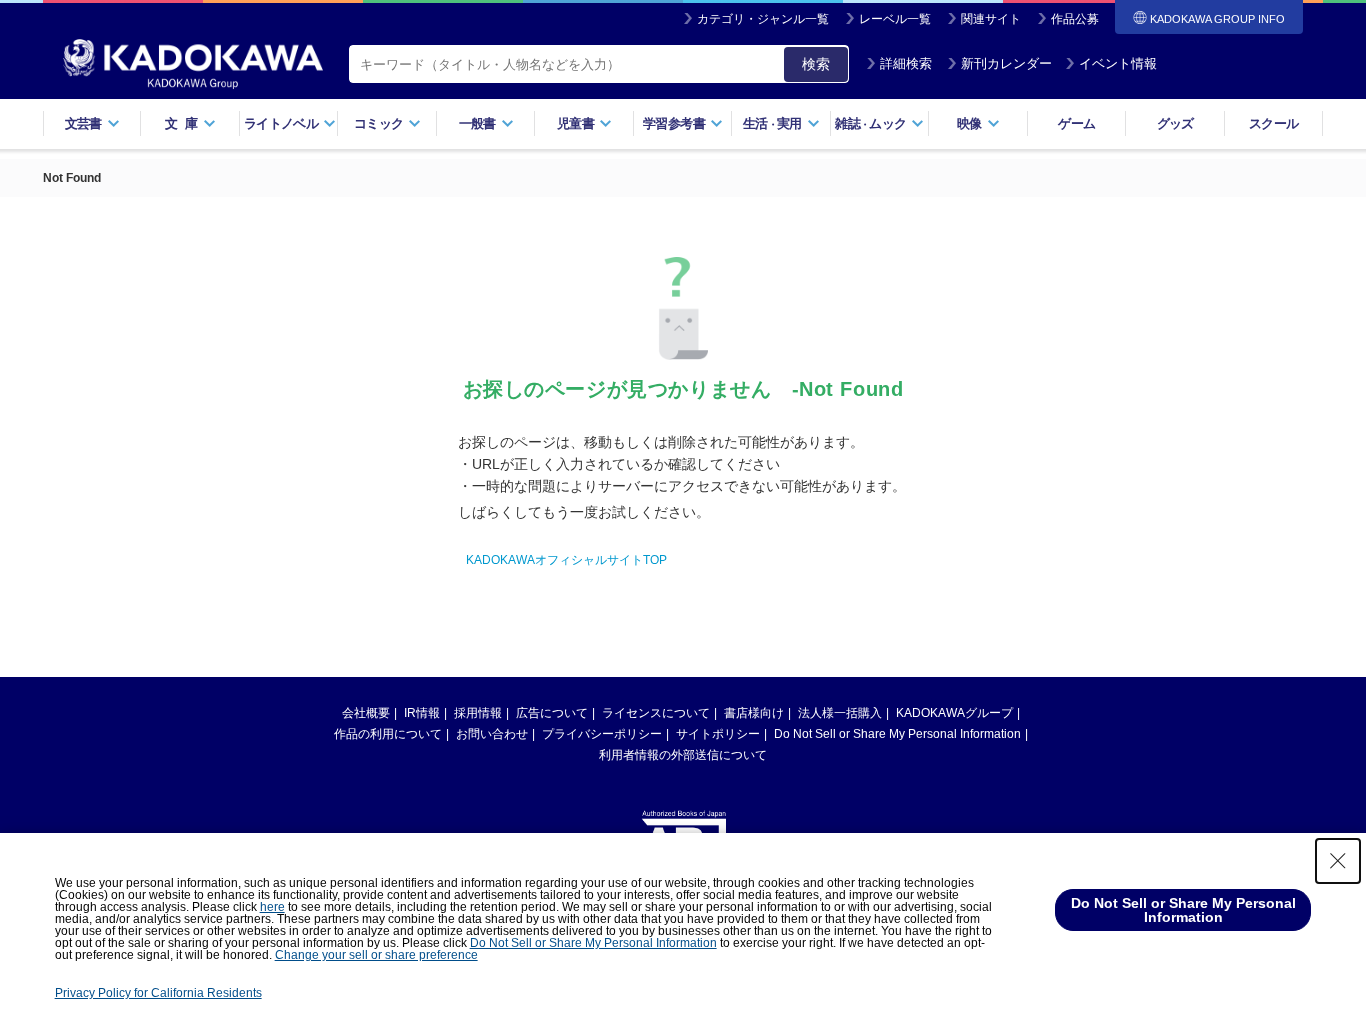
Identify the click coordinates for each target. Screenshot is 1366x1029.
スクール (1273, 123)
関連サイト (991, 19)
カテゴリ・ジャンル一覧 (763, 19)
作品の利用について (388, 734)
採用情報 (478, 713)
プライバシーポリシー (602, 734)
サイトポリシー (718, 734)
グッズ (1175, 123)
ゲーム (1076, 123)
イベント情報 (1118, 63)
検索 (816, 64)
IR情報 (422, 713)
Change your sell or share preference (376, 955)
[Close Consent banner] (1338, 861)
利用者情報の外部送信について (683, 755)
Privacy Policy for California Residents (158, 993)
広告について (552, 713)
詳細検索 (906, 63)
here (272, 907)
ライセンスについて (656, 713)
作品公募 (1075, 19)
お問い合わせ (492, 734)
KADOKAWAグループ (954, 713)
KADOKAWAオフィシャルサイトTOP (566, 560)
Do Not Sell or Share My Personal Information (897, 734)
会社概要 (366, 713)
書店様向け (754, 713)
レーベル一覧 (895, 19)
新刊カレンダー (1006, 63)
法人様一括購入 (840, 713)
